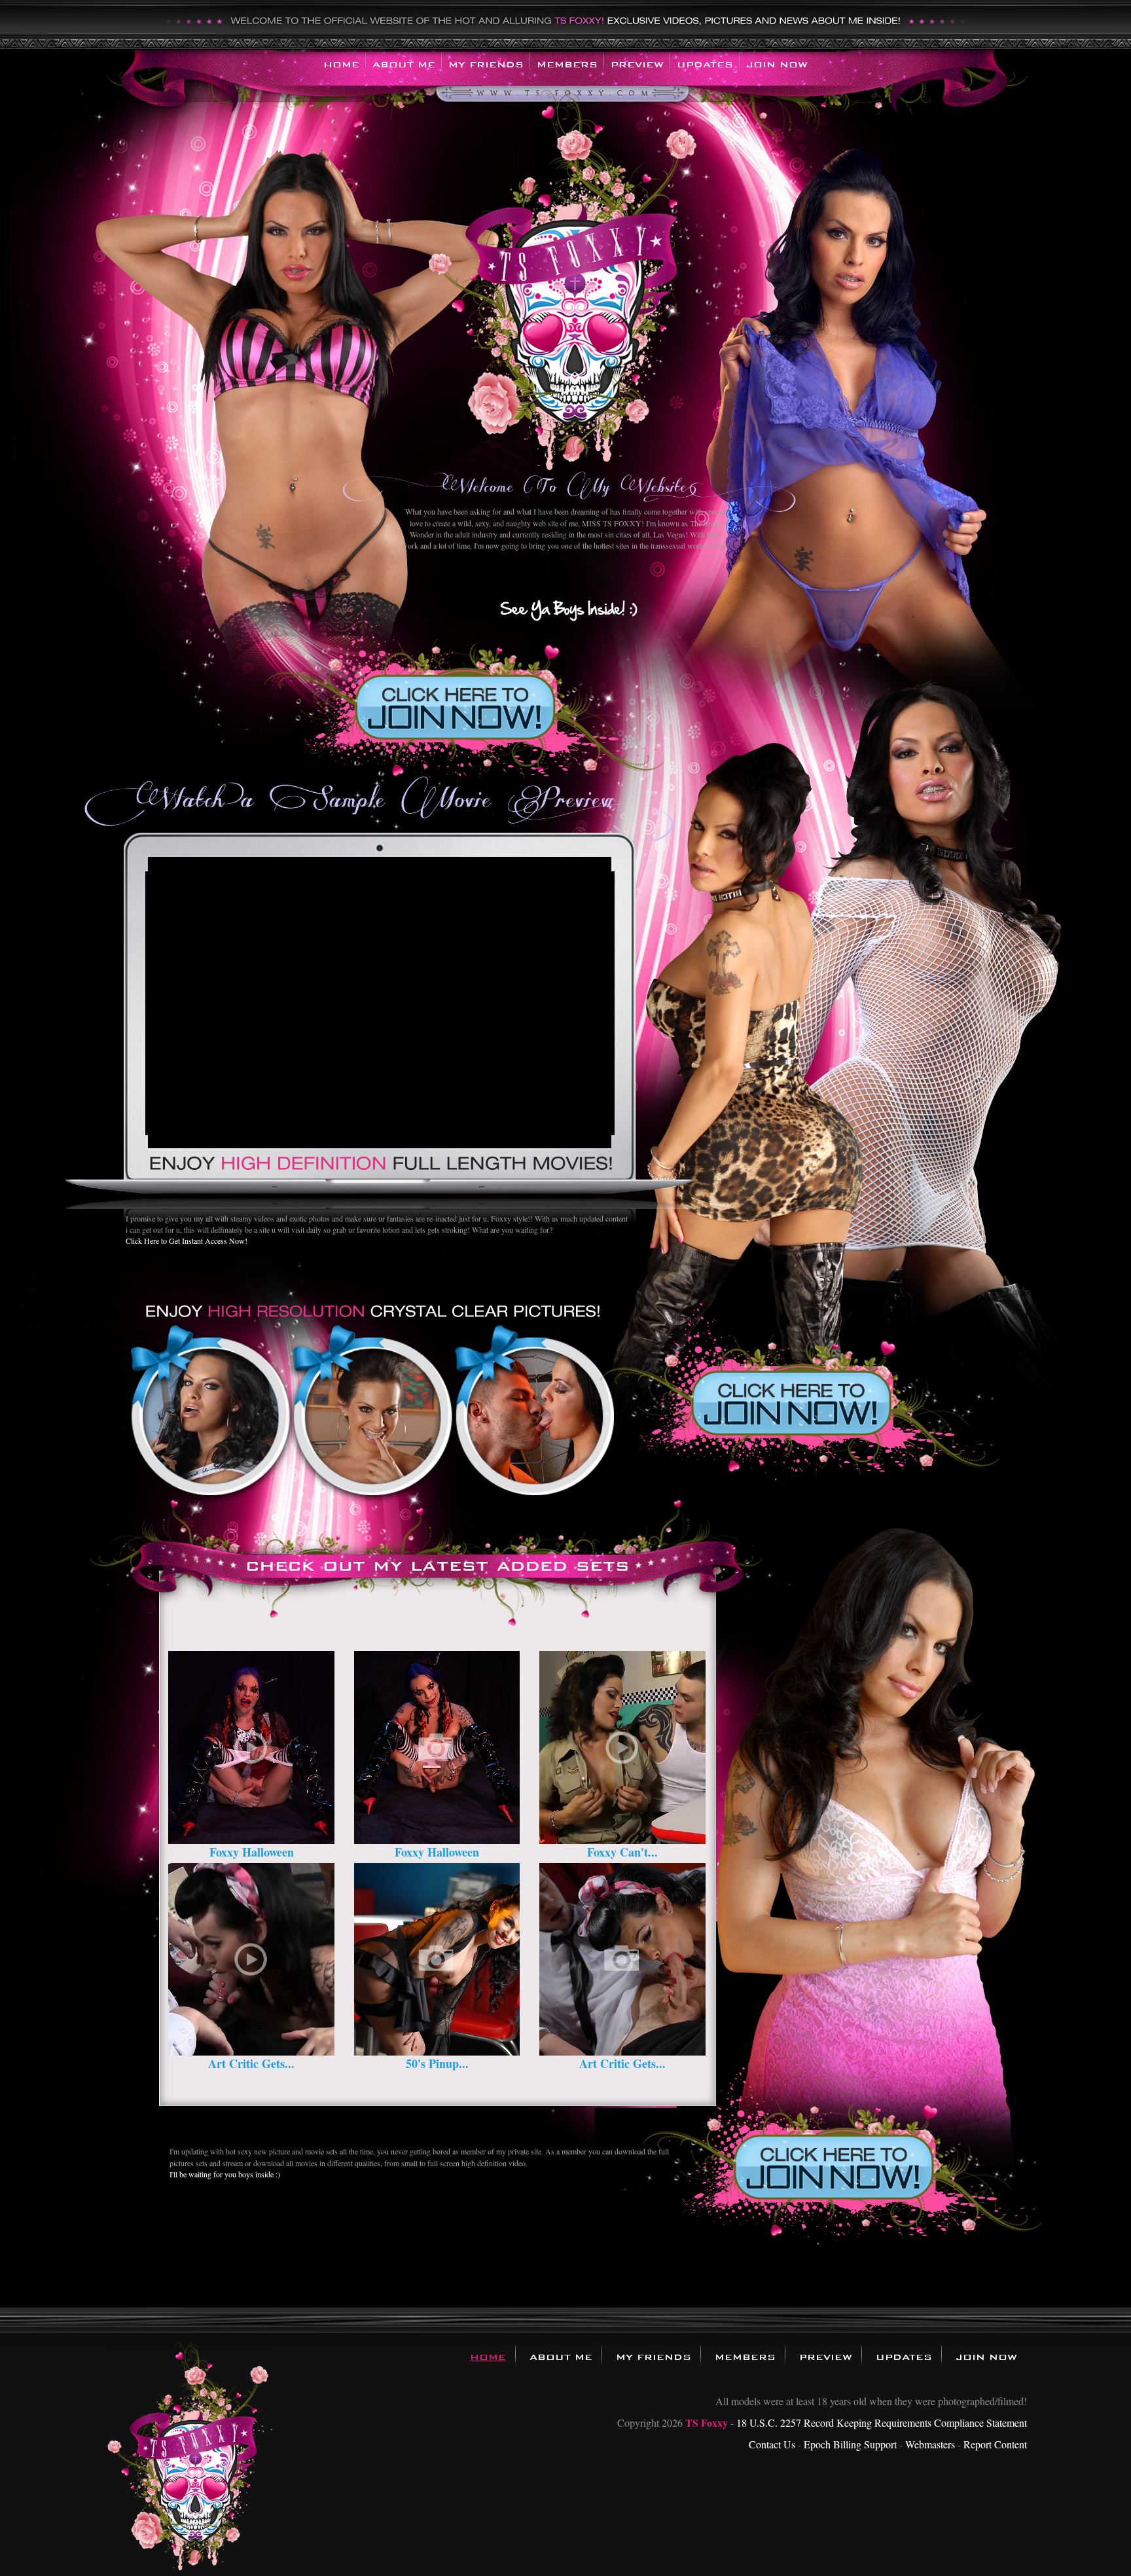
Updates (705, 64)
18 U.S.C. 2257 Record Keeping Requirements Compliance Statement (882, 2422)
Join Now (777, 64)
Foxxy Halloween (252, 1852)
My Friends (486, 64)
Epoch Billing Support (850, 2444)
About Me (404, 64)
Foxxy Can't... (622, 1852)
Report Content (995, 2444)
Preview (637, 64)
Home (341, 64)
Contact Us (772, 2444)
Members (567, 64)
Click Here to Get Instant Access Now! (187, 1241)
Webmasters (930, 2444)
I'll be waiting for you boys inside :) (225, 2174)
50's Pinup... (437, 2063)
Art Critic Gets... (251, 2063)
